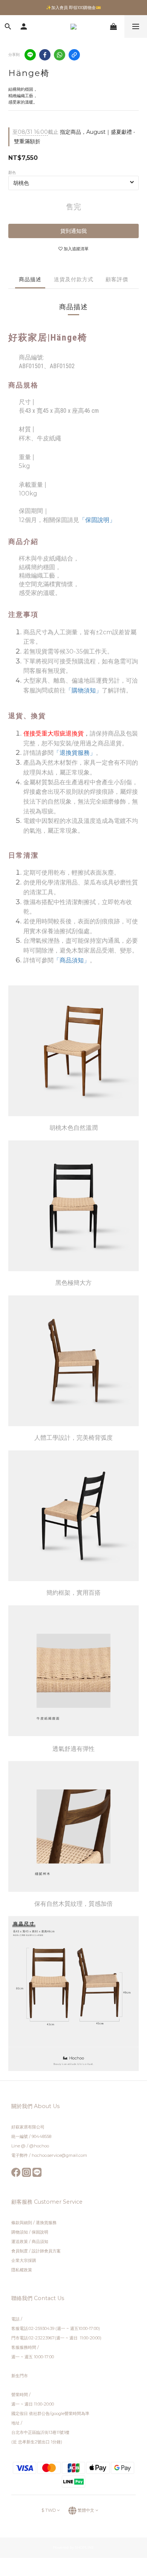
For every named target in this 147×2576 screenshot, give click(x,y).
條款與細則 (22, 2223)
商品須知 (40, 2241)
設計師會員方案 (46, 2251)
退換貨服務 (46, 2223)
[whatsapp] (60, 55)
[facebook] (45, 55)
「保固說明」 (97, 520)
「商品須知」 (72, 960)
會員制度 (20, 2251)
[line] (30, 55)
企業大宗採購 (24, 2260)
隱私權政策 (22, 2270)
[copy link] (74, 55)
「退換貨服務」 (75, 753)
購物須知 (20, 2232)
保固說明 (40, 2232)
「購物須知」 (84, 690)
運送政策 (20, 2241)
